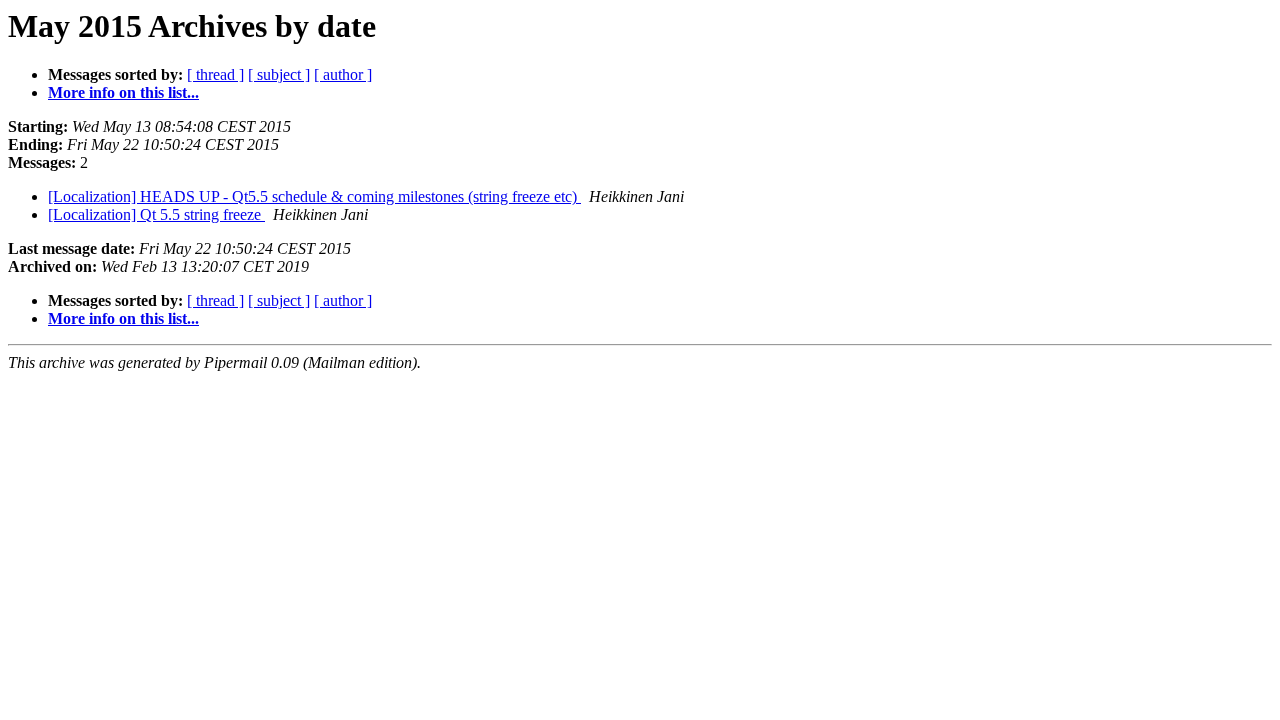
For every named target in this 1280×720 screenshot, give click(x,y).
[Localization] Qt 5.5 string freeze (156, 214)
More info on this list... (123, 92)
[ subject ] (279, 74)
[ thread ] (215, 74)
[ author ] (343, 74)
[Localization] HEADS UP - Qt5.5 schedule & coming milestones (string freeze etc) (314, 196)
